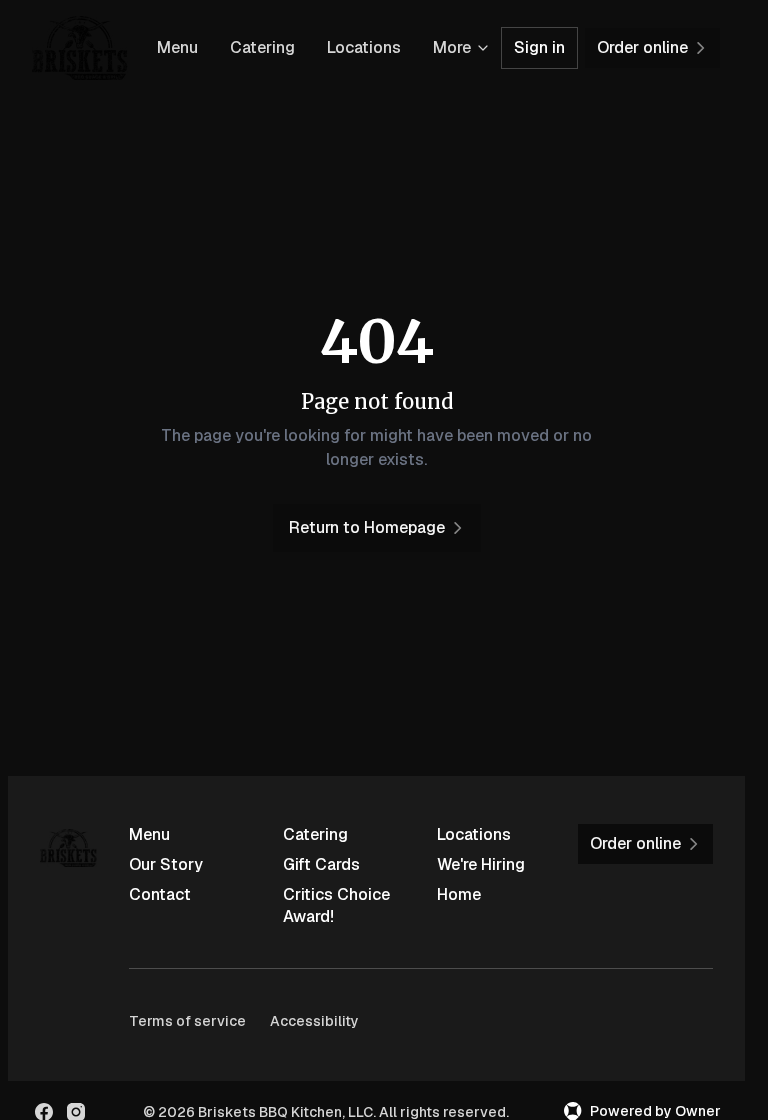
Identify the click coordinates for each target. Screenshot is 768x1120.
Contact (160, 894)
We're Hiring (481, 864)
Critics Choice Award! (336, 905)
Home (459, 894)
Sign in (539, 47)
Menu (177, 47)
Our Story (166, 864)
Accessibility (314, 1021)
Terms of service (187, 1021)
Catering (262, 47)
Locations (364, 47)
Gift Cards (321, 864)
